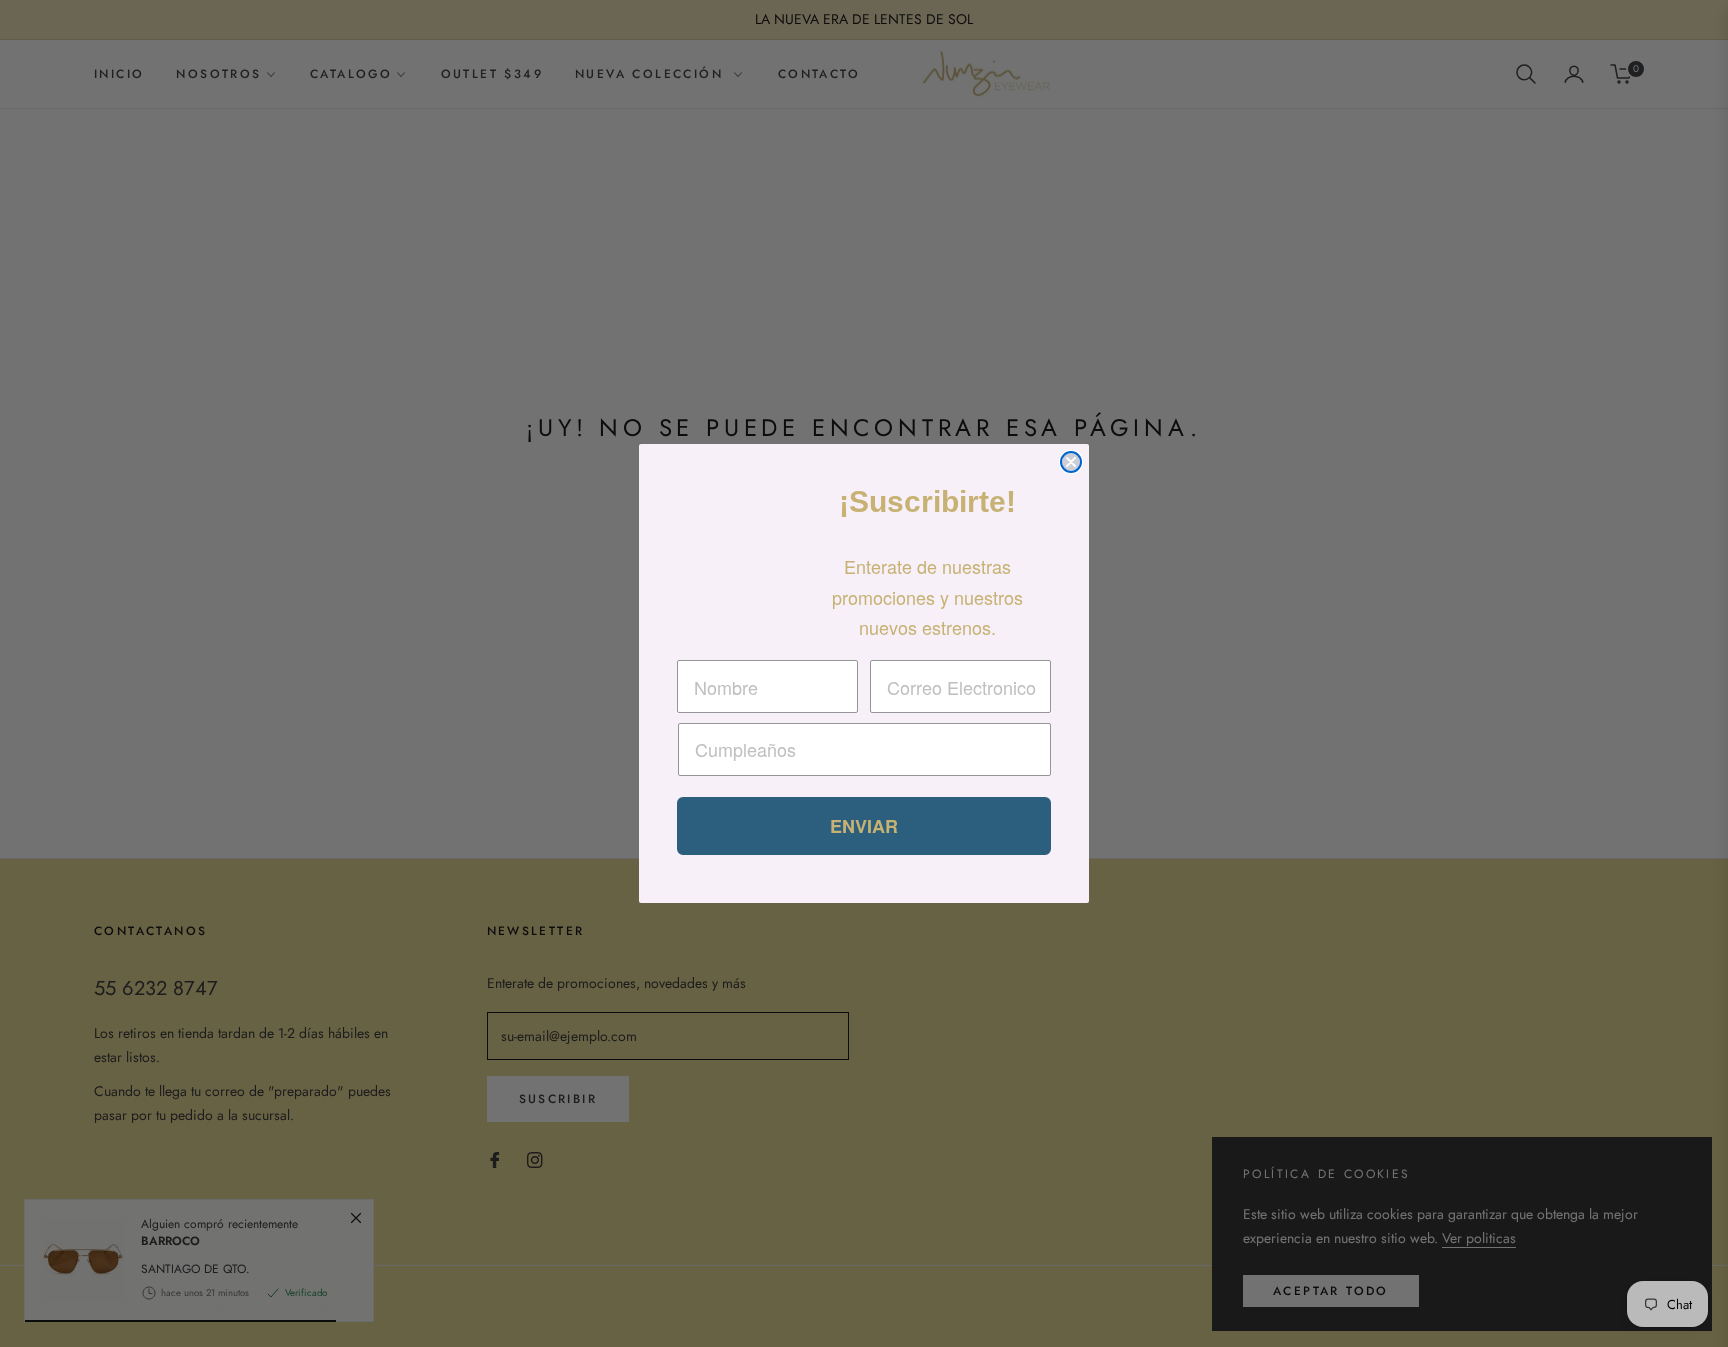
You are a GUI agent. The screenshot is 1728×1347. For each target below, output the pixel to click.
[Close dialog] (1071, 462)
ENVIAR (864, 826)
